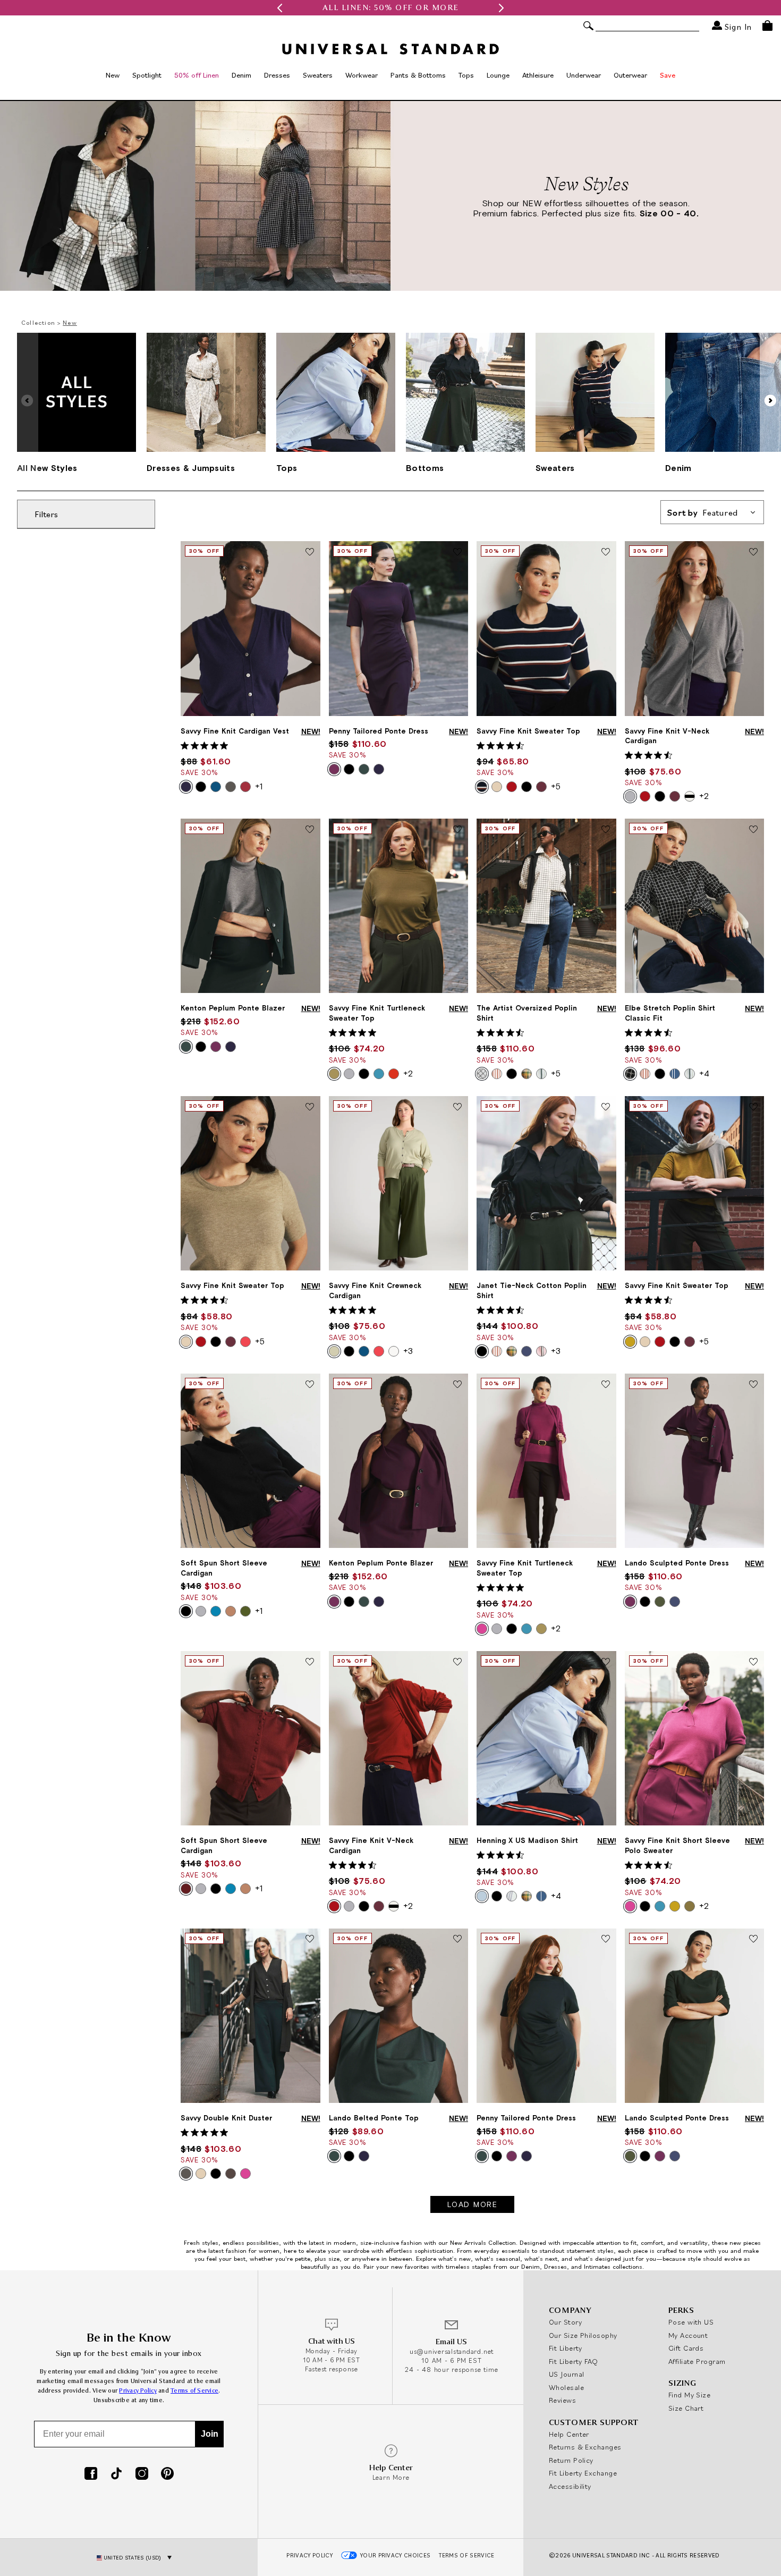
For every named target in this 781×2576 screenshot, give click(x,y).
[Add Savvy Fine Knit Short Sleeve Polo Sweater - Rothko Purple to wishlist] (753, 1662)
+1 (259, 786)
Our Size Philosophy (583, 2335)
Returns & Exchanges (585, 2447)
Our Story (565, 2322)
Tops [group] (287, 468)
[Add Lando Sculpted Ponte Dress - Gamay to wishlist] (753, 1385)
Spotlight (147, 75)
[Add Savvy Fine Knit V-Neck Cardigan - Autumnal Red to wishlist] (457, 1662)
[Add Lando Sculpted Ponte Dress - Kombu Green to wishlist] (753, 1940)
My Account (688, 2335)
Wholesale (566, 2387)
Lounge (498, 75)
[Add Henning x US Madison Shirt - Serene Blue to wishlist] (606, 1662)
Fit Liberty (566, 2348)
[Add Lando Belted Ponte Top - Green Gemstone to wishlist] (457, 1940)
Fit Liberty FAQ (574, 2361)
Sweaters (318, 75)
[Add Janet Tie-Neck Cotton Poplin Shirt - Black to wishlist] (606, 1107)
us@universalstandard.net (452, 2351)
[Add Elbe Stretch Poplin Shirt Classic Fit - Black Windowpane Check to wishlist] (753, 830)
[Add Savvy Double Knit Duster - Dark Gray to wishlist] (310, 1940)
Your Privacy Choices (396, 2555)
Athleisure (538, 75)
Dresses (277, 75)
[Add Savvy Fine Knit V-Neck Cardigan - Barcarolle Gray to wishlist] (753, 552)
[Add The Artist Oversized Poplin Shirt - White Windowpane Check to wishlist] (606, 830)
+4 (704, 1073)
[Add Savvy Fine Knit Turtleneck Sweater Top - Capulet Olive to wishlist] (457, 830)
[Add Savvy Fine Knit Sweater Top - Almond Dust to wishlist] (310, 1107)
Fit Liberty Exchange (583, 2473)
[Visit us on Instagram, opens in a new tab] (142, 2474)
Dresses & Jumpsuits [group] (191, 468)
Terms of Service (194, 2391)
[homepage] (390, 49)
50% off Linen (197, 75)
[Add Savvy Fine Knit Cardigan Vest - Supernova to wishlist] (310, 552)
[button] (279, 8)
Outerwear (630, 75)
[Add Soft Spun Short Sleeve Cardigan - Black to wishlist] (310, 1385)
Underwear (584, 75)
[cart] (767, 26)
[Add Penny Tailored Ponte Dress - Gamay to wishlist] (457, 552)
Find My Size (689, 2395)
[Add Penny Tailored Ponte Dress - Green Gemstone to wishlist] (606, 1940)
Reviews (562, 2400)
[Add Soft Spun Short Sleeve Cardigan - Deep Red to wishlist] (310, 1662)
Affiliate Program (697, 2361)
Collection (38, 322)
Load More (473, 2204)
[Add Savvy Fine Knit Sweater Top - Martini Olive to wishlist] (753, 1107)
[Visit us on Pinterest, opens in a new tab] (167, 2474)
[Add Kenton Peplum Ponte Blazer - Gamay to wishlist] (457, 1385)
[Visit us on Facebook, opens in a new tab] (91, 2474)
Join (210, 2434)
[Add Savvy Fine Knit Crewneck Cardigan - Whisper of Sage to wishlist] (457, 1107)
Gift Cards (686, 2348)
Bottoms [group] (425, 468)
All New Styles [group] (47, 468)
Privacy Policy (138, 2391)
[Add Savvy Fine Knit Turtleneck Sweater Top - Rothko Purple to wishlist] (606, 1385)
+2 (704, 796)
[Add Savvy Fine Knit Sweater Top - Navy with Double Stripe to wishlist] (606, 552)
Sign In (737, 26)
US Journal (567, 2374)
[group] (390, 8)
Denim (241, 75)
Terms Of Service (466, 2555)
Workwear (362, 75)
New (113, 75)
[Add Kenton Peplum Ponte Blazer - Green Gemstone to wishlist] (310, 830)
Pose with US (691, 2322)
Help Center (569, 2434)
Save (668, 75)
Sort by (703, 512)
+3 (408, 1351)
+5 (556, 786)
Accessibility (570, 2486)
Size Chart (686, 2408)
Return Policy (571, 2460)
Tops (466, 75)
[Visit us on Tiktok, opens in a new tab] (116, 2474)
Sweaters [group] (555, 468)
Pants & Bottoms (418, 75)
